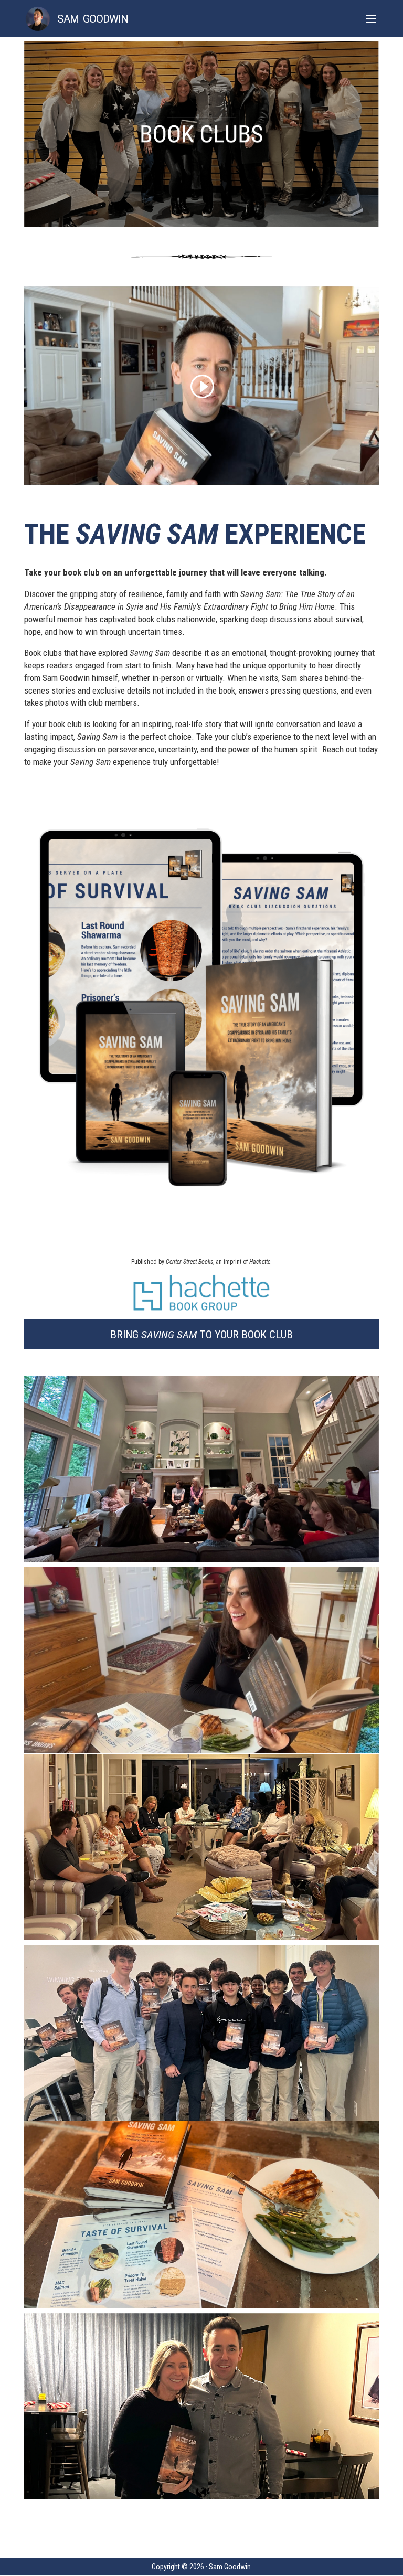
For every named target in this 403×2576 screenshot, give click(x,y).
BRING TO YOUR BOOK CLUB (201, 1335)
